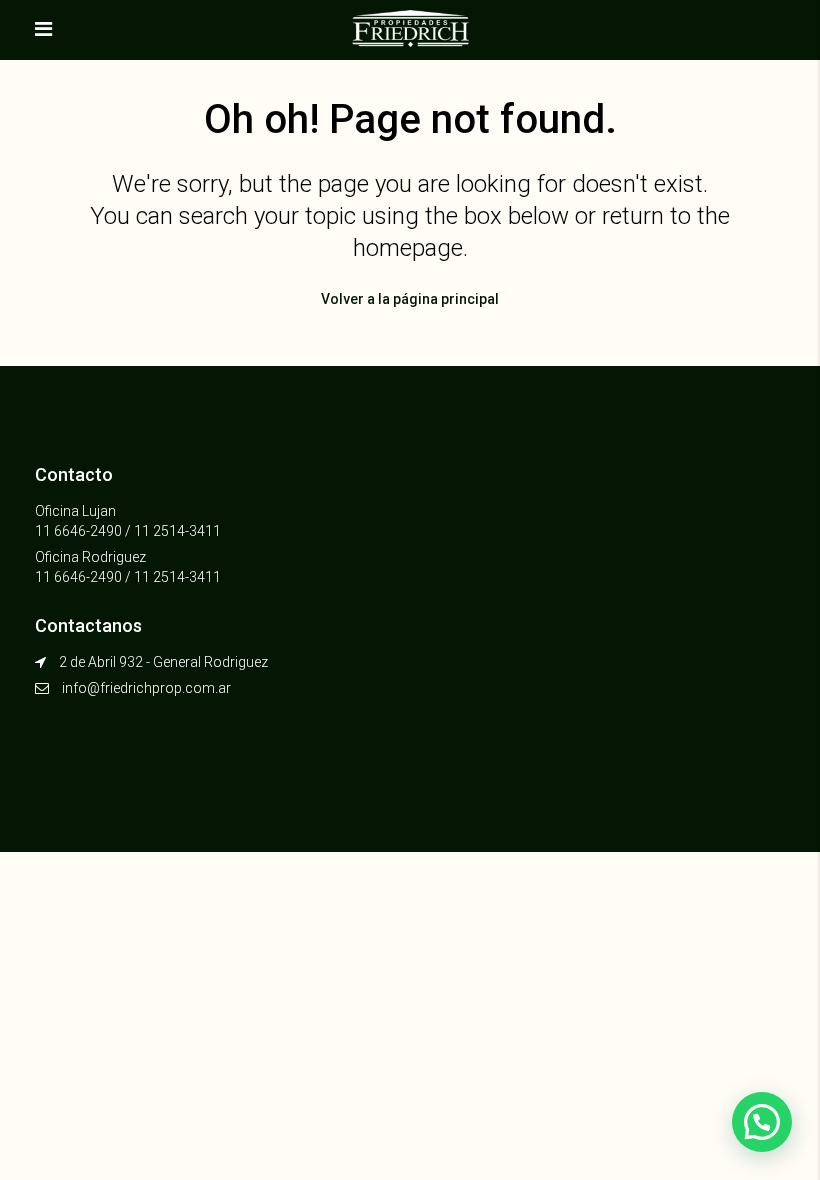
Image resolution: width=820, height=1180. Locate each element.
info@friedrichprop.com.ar (146, 688)
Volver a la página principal (410, 299)
